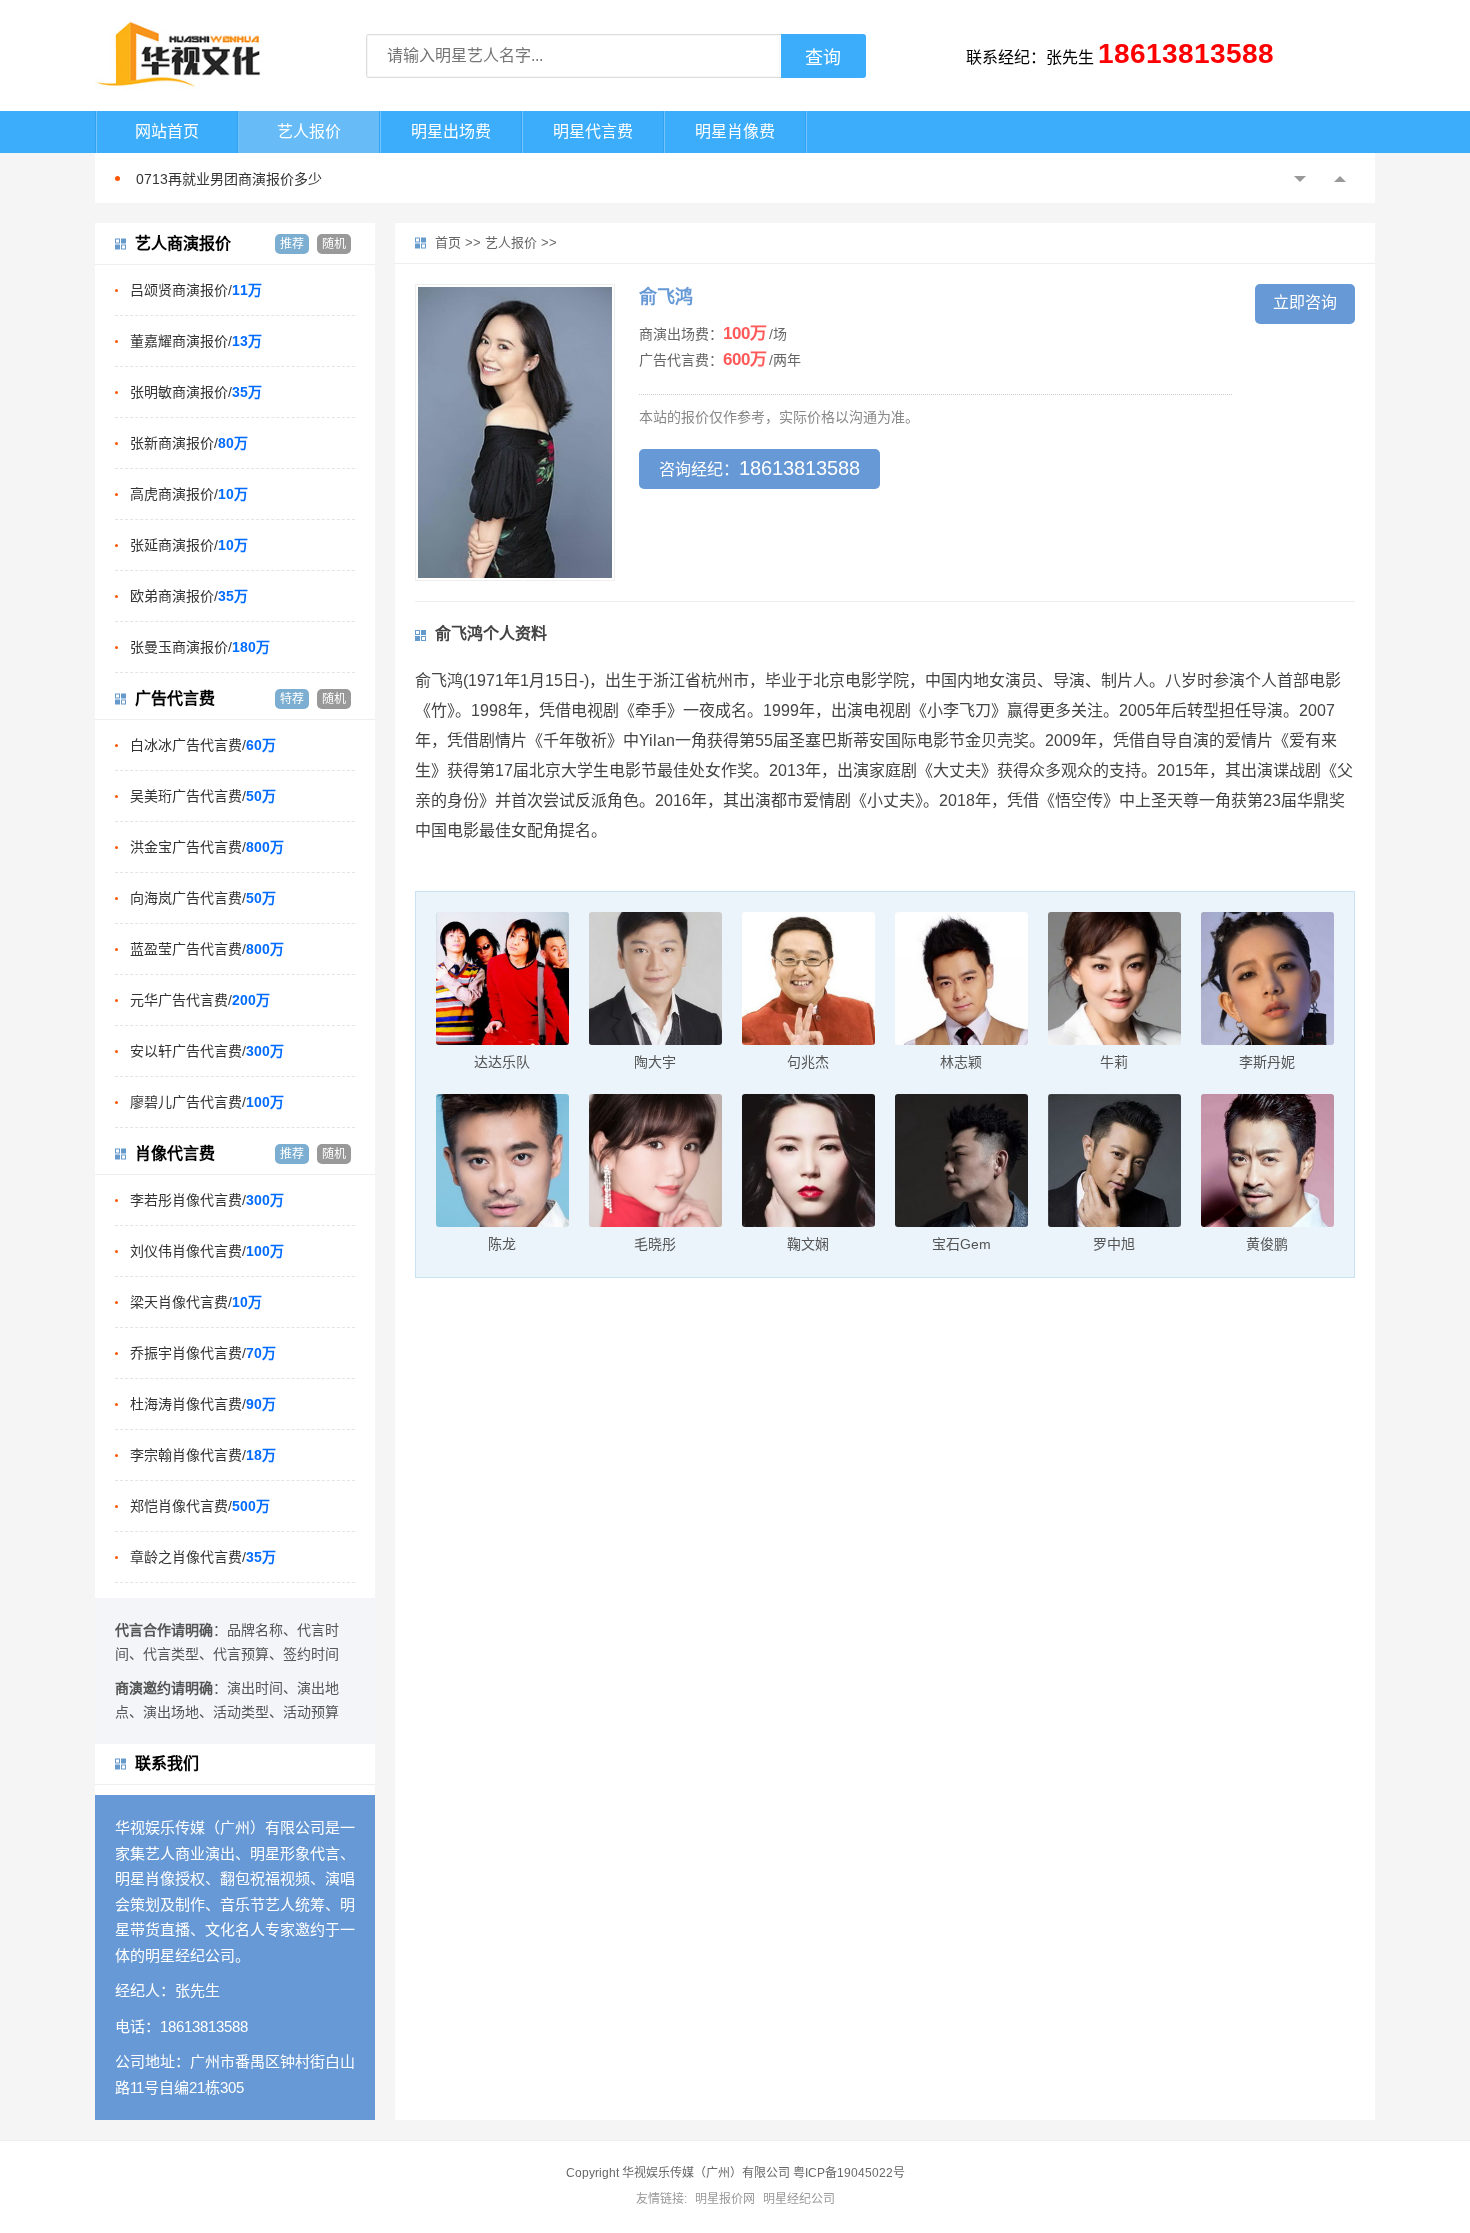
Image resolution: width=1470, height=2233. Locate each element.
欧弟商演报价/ (189, 596)
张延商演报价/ (189, 545)
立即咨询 (1305, 302)
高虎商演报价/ (189, 494)
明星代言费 (593, 131)
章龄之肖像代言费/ (203, 1557)
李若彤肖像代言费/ (207, 1200)
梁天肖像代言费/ (196, 1302)
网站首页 (167, 131)
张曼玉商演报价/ (200, 647)
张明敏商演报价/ (196, 392)
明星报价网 (725, 2199)
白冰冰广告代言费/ (203, 745)
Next (1340, 179)
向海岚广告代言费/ (203, 898)
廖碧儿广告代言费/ (207, 1102)
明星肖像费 (735, 131)
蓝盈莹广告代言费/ (207, 949)
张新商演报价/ (189, 443)
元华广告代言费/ (200, 1000)
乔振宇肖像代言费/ (203, 1353)
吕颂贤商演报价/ (196, 290)
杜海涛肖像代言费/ (203, 1404)
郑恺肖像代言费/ (200, 1506)
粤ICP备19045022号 (849, 2173)
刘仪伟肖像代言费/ (207, 1251)
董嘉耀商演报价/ (196, 341)
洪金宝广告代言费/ (207, 847)
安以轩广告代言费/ (207, 1051)
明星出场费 (451, 131)
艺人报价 (309, 131)
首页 (448, 242)
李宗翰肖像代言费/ (203, 1455)
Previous (1300, 179)
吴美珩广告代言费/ (203, 796)
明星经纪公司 (799, 2199)
